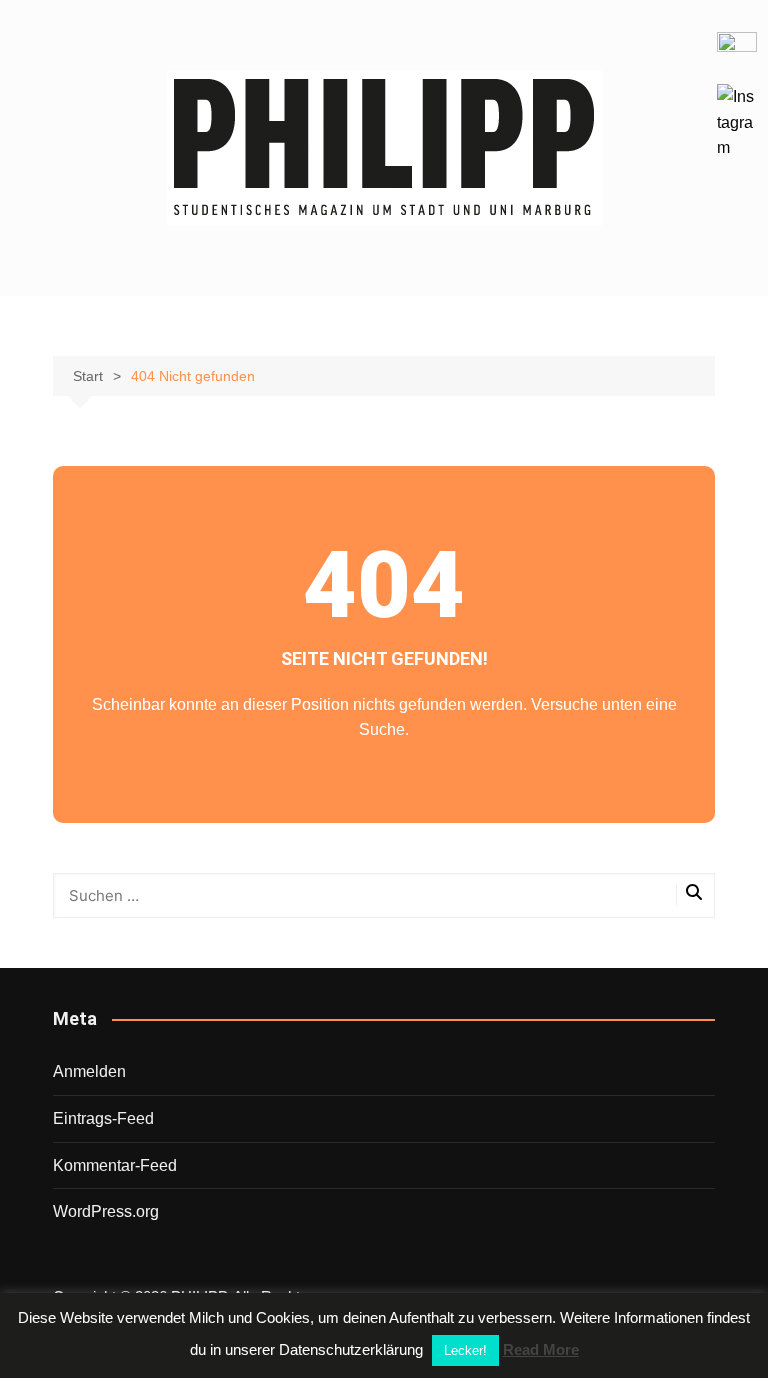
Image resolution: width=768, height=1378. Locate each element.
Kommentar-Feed (115, 1165)
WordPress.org (106, 1211)
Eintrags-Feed (103, 1118)
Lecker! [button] (465, 1350)
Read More (541, 1349)
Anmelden (89, 1071)
